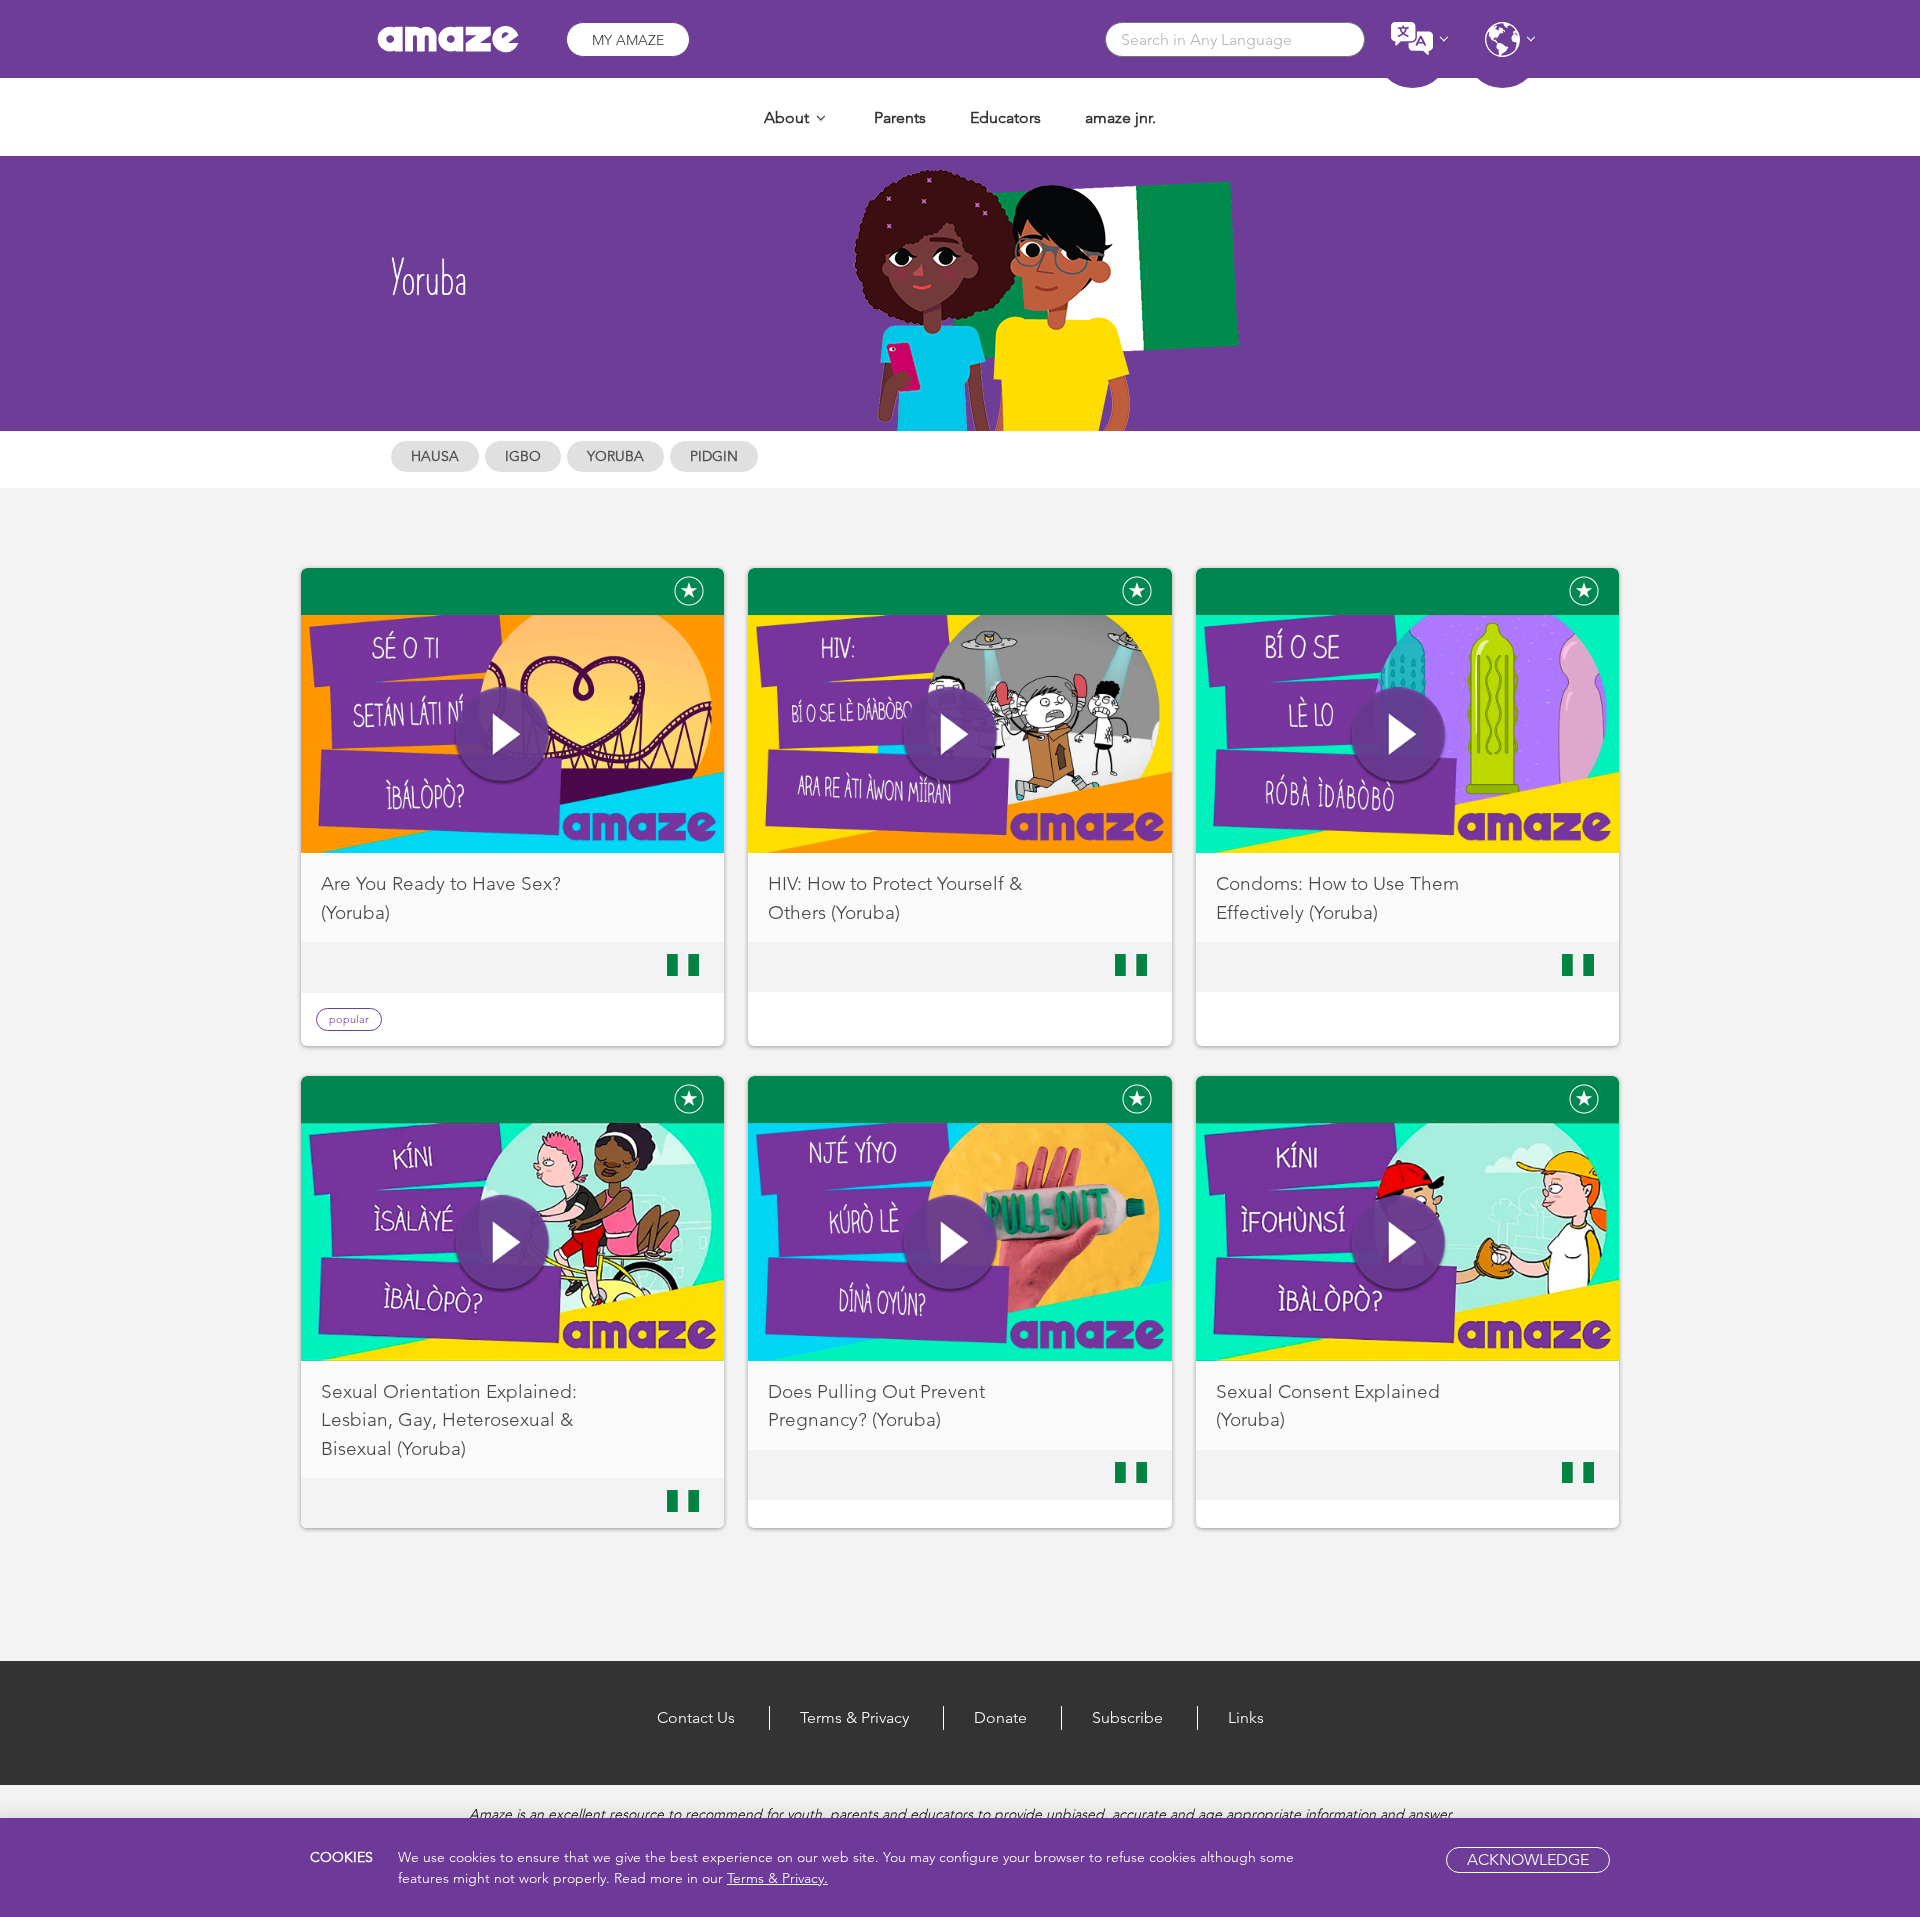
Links (1246, 1717)
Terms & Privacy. (777, 1878)
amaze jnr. (1120, 117)
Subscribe (1127, 1717)
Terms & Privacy (854, 1717)
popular (349, 1019)
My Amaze (628, 40)
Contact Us (696, 1717)
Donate (1000, 1717)
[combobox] (1235, 39)
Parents (900, 117)
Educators (1005, 117)
